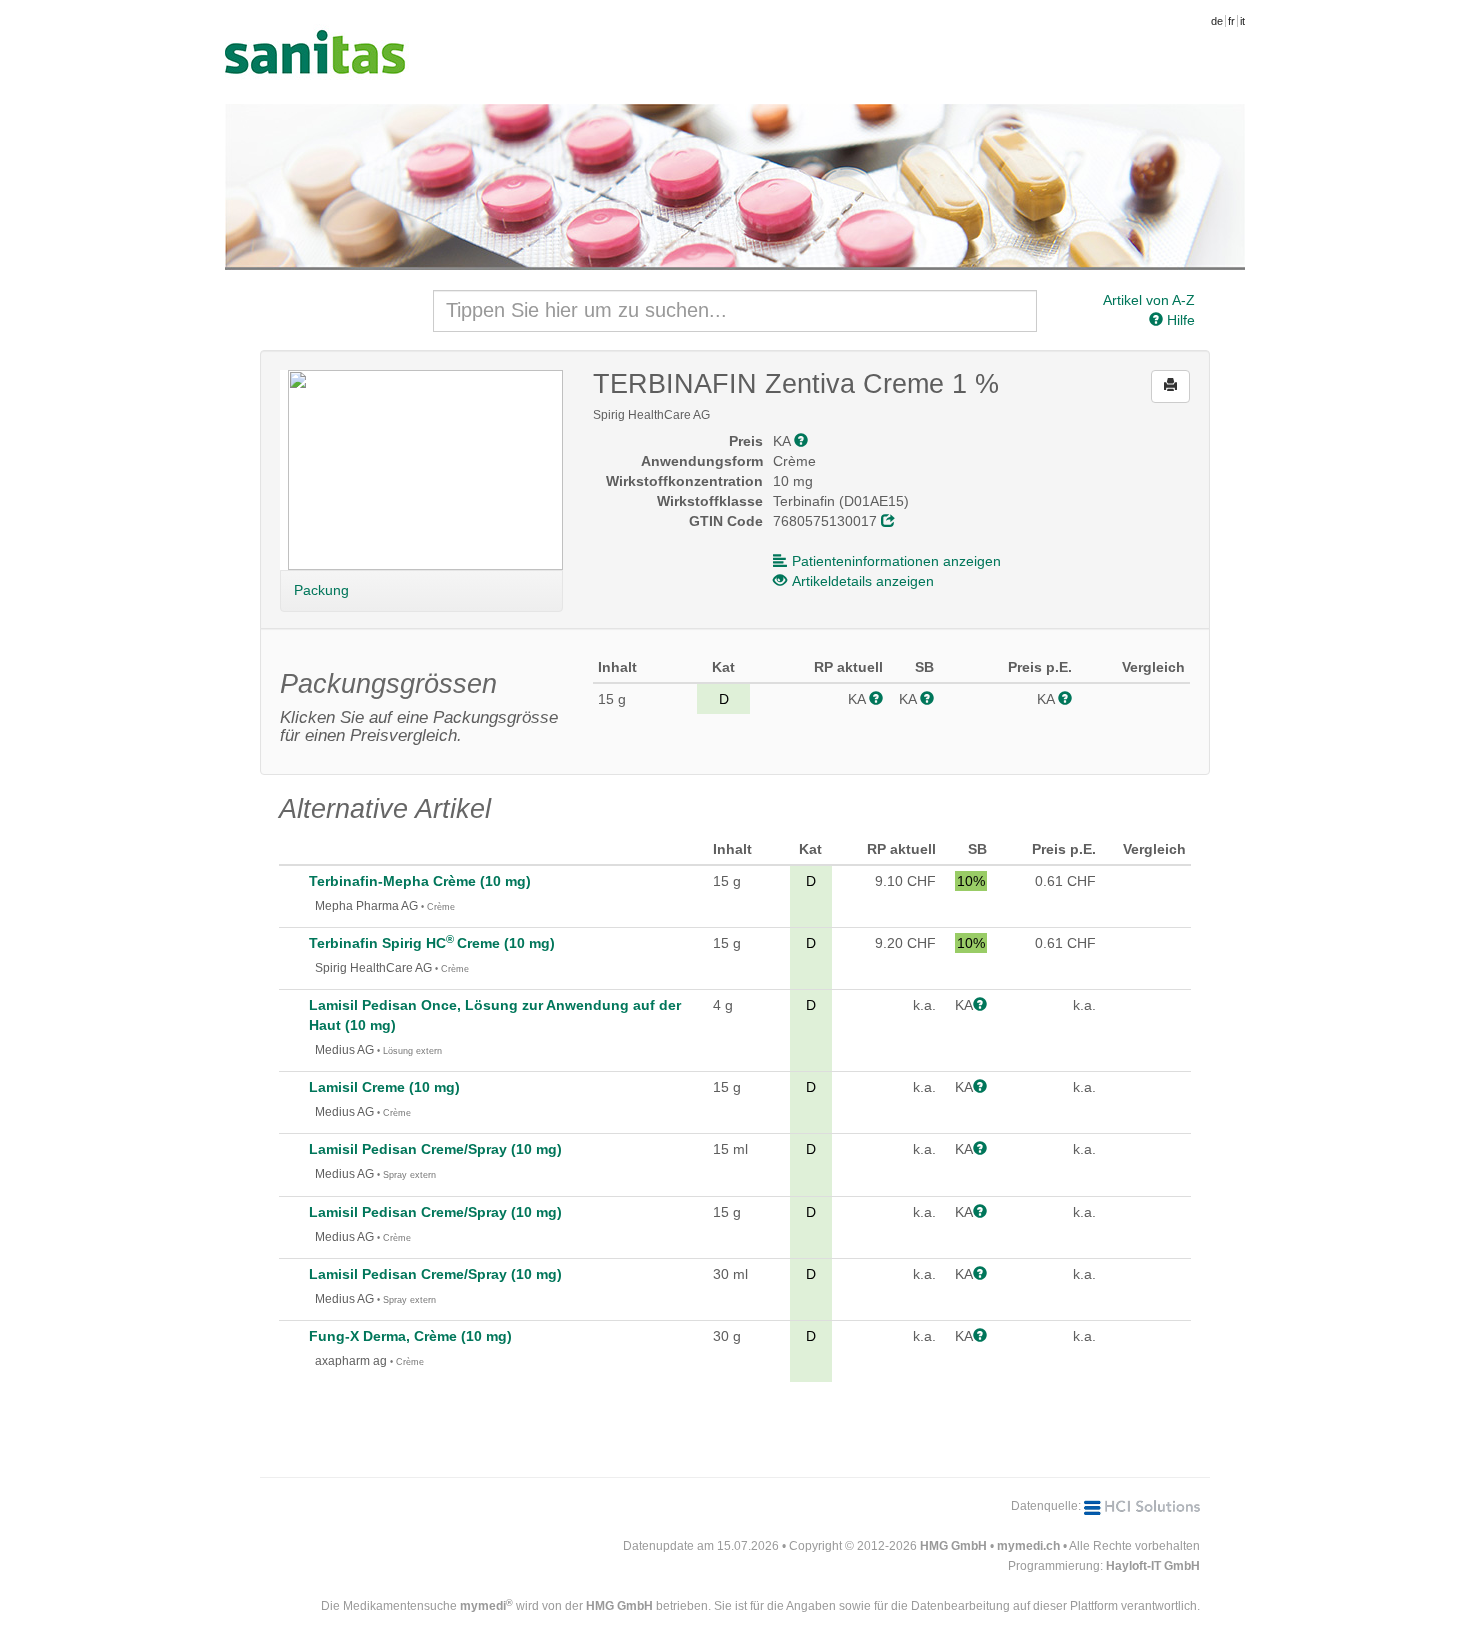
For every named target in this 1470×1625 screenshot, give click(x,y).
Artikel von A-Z (1149, 300)
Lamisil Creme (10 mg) (384, 1087)
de (1217, 21)
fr (1231, 21)
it (1242, 21)
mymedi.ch (1028, 1546)
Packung (321, 590)
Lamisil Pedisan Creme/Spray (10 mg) (435, 1149)
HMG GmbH (953, 1546)
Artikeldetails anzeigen (863, 581)
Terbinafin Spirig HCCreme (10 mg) (432, 943)
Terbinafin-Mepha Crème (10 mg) (420, 881)
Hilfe (1179, 320)
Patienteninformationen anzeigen (896, 561)
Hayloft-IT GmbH (1153, 1566)
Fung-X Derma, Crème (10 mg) (410, 1336)
